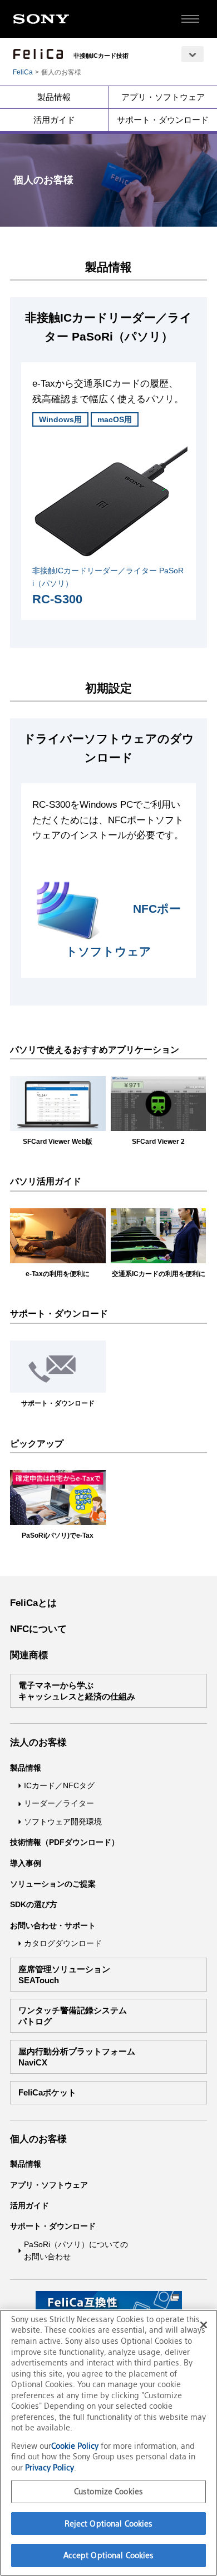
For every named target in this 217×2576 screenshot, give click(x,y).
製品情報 (54, 97)
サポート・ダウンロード (163, 120)
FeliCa (23, 72)
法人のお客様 (38, 1742)
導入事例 (26, 1863)
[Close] (204, 2325)
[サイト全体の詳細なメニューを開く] (190, 19)
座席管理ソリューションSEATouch (64, 1975)
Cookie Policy (76, 2446)
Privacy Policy (50, 2467)
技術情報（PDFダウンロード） (65, 1842)
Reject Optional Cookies (109, 2524)
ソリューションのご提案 (53, 1884)
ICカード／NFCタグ (59, 1785)
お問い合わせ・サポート (53, 1925)
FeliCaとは (33, 1603)
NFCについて (38, 1629)
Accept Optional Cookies (109, 2555)
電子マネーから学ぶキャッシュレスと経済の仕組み (77, 1691)
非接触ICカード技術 (101, 56)
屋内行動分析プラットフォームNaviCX (77, 2057)
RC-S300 (57, 599)
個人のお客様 (38, 2139)
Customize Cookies (108, 2491)
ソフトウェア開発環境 (63, 1822)
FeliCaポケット (47, 2092)
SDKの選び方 (34, 1904)
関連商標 (29, 1655)
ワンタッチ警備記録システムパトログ (73, 2016)
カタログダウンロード (63, 1943)
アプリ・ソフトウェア (163, 97)
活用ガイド (54, 120)
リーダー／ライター (59, 1803)
